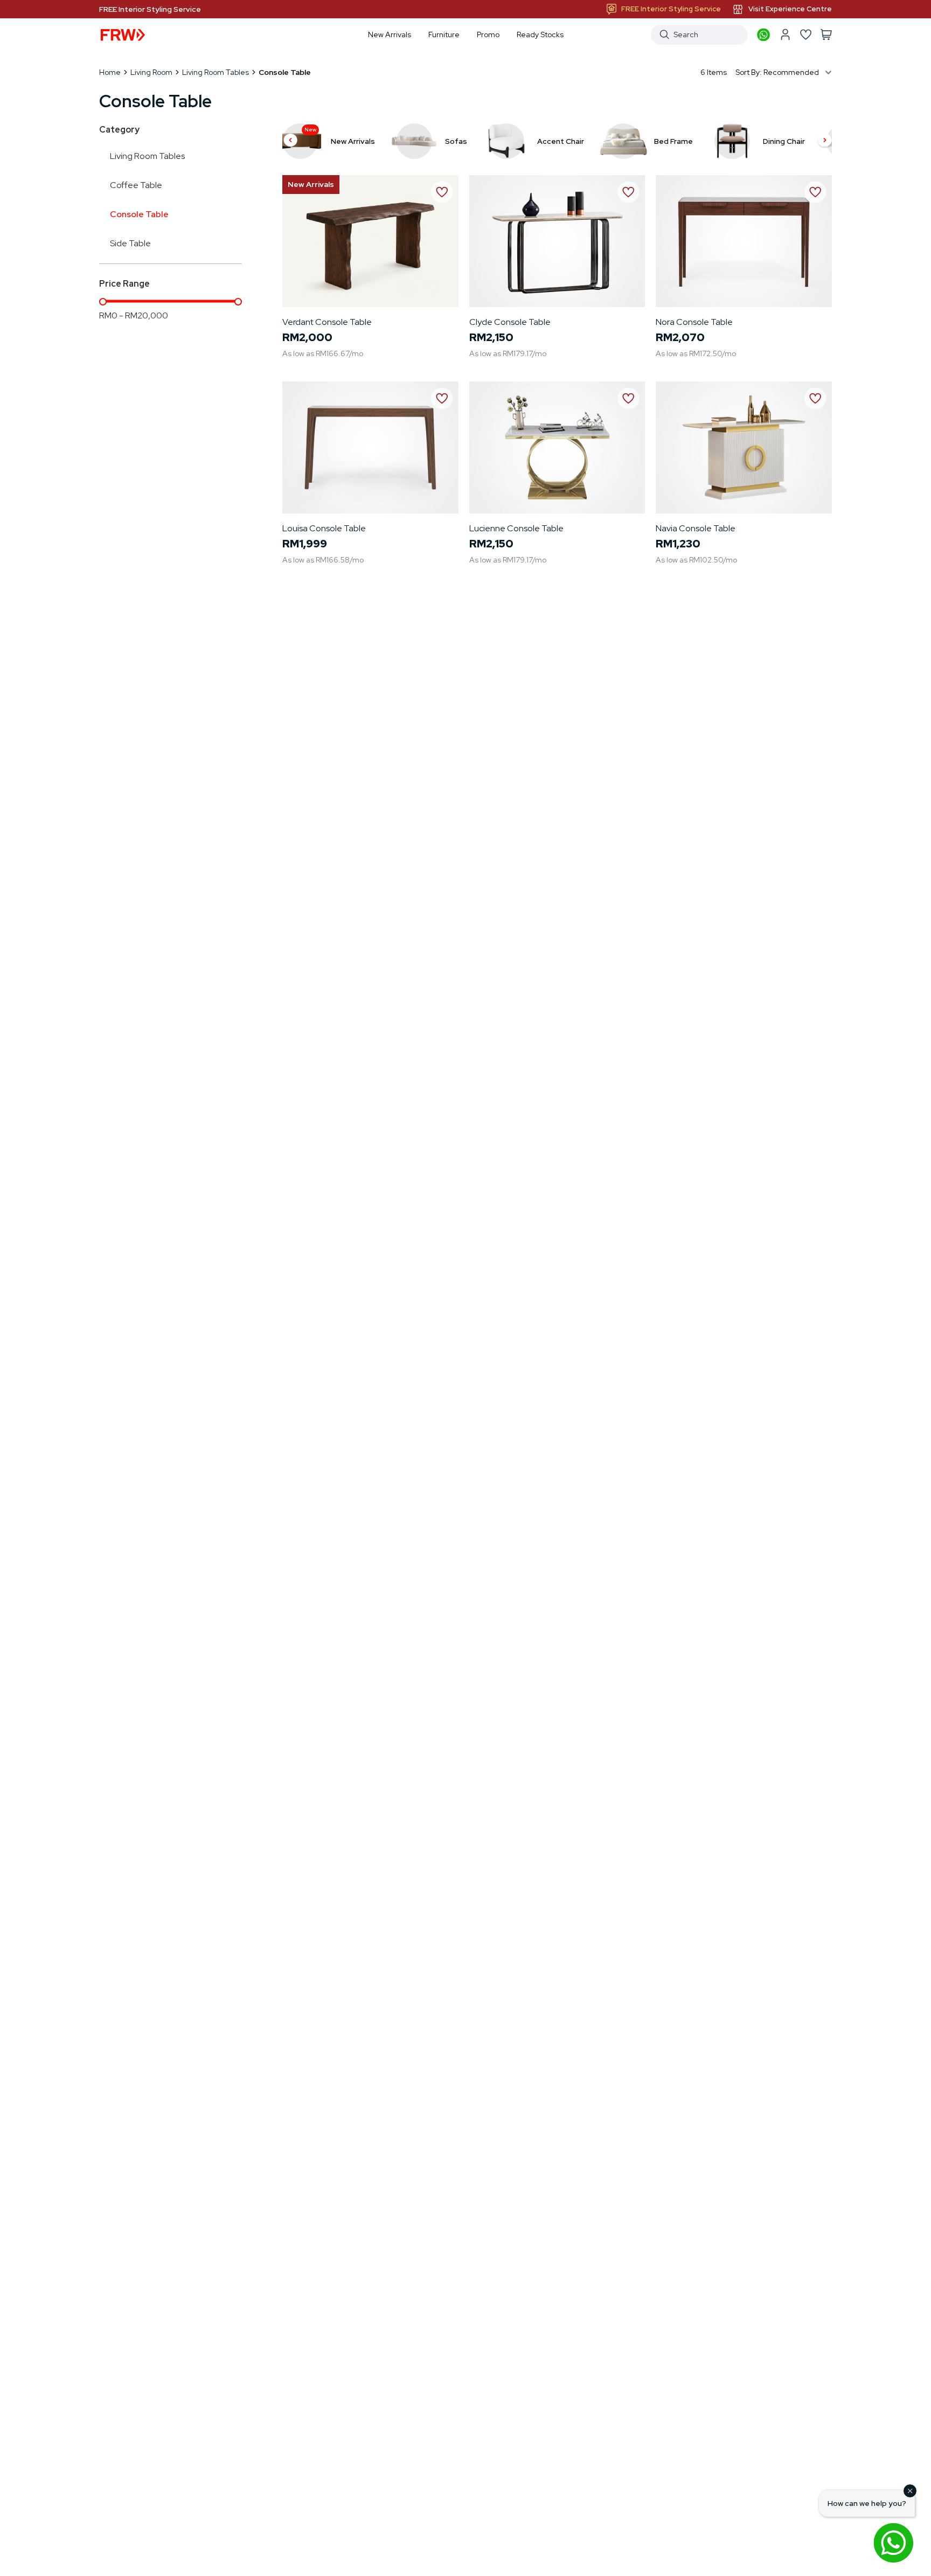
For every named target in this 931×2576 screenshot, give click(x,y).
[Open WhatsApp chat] (893, 2543)
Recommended (791, 72)
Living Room (151, 72)
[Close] (910, 2491)
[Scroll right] (825, 141)
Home (110, 72)
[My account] (785, 34)
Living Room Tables (216, 72)
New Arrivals (311, 184)
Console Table (139, 214)
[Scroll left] (290, 141)
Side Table (130, 243)
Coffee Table (136, 185)
